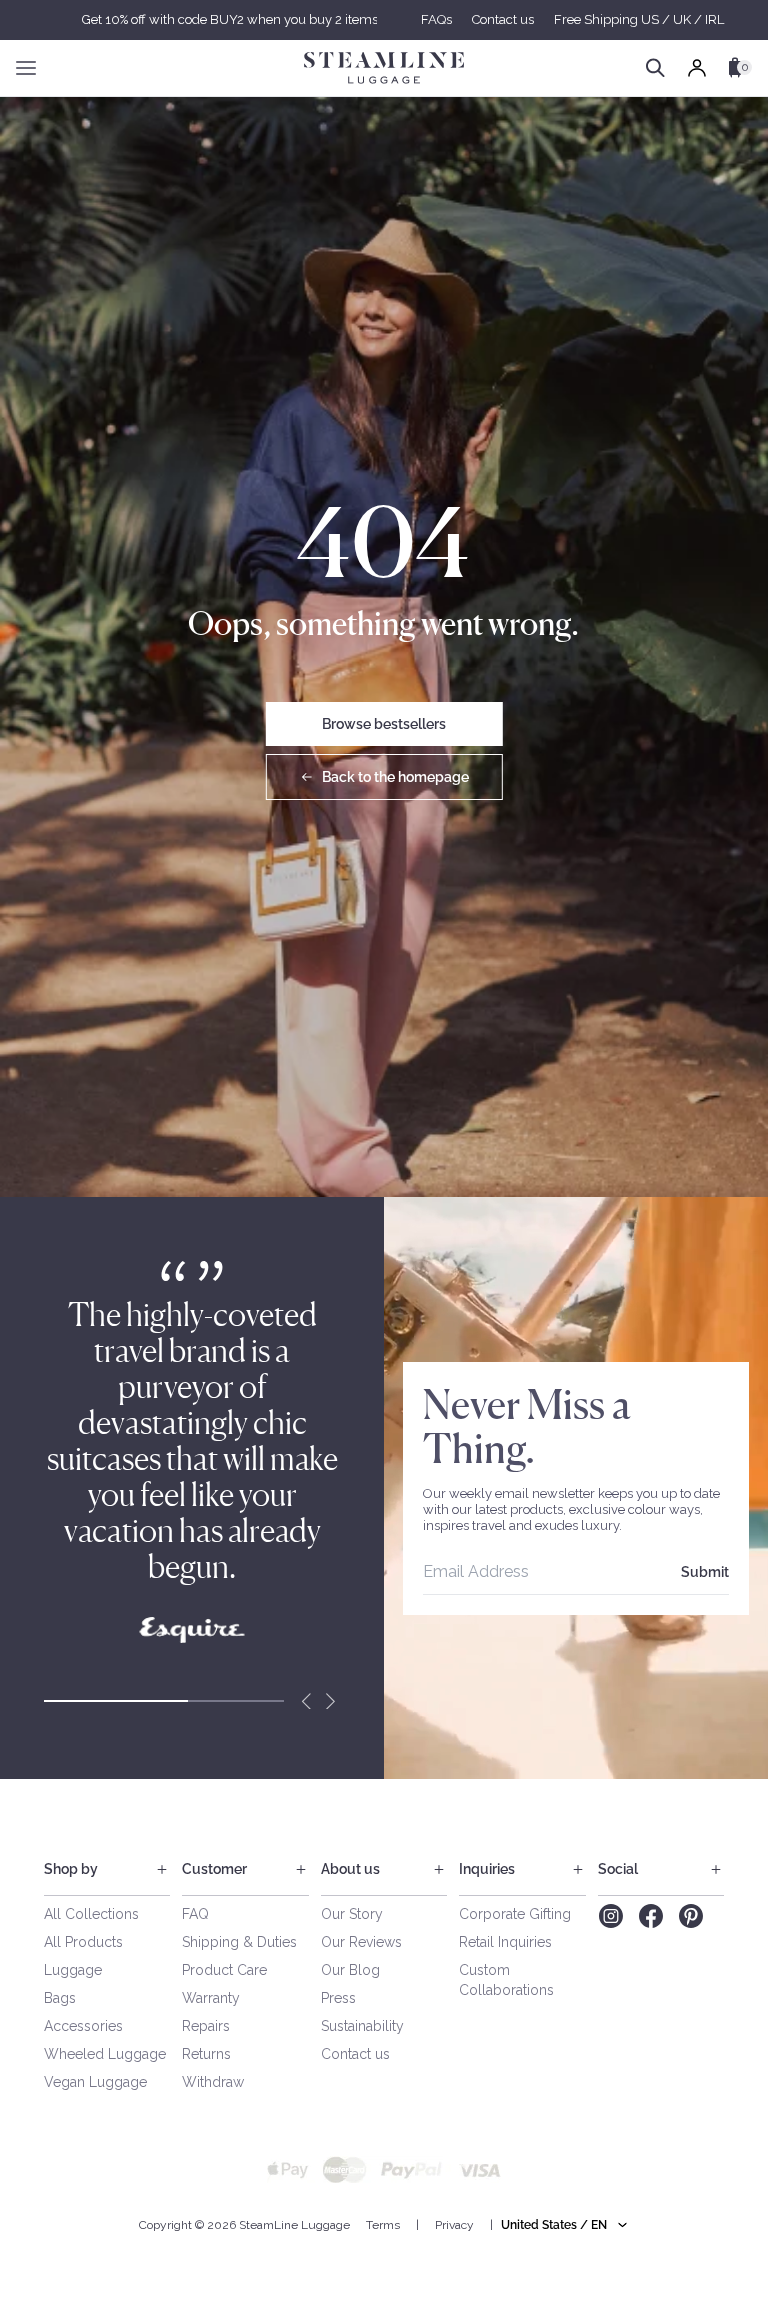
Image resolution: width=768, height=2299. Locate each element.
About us (350, 1869)
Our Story (352, 1914)
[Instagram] (610, 1916)
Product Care (224, 1970)
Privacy (454, 2225)
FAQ (195, 1914)
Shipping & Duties (239, 1942)
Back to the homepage (395, 777)
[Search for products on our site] (655, 68)
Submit (705, 1572)
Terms (383, 2225)
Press (338, 1998)
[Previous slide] (306, 1701)
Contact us (503, 19)
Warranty (211, 1998)
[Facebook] (651, 1916)
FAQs (436, 19)
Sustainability (362, 2026)
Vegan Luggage (95, 2082)
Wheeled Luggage (105, 2054)
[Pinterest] (691, 1916)
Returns (206, 2054)
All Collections (91, 1914)
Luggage (73, 1970)
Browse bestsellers (384, 724)
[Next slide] (330, 1701)
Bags (60, 1998)
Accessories (83, 2026)
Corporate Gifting (515, 1914)
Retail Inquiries (505, 1942)
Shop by (71, 1869)
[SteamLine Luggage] (384, 68)
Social (618, 1869)
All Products (83, 1942)
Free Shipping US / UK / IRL (639, 19)
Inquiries (487, 1869)
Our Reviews (361, 1942)
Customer (214, 1869)
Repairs (206, 2026)
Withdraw (213, 2082)
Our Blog (350, 1970)
